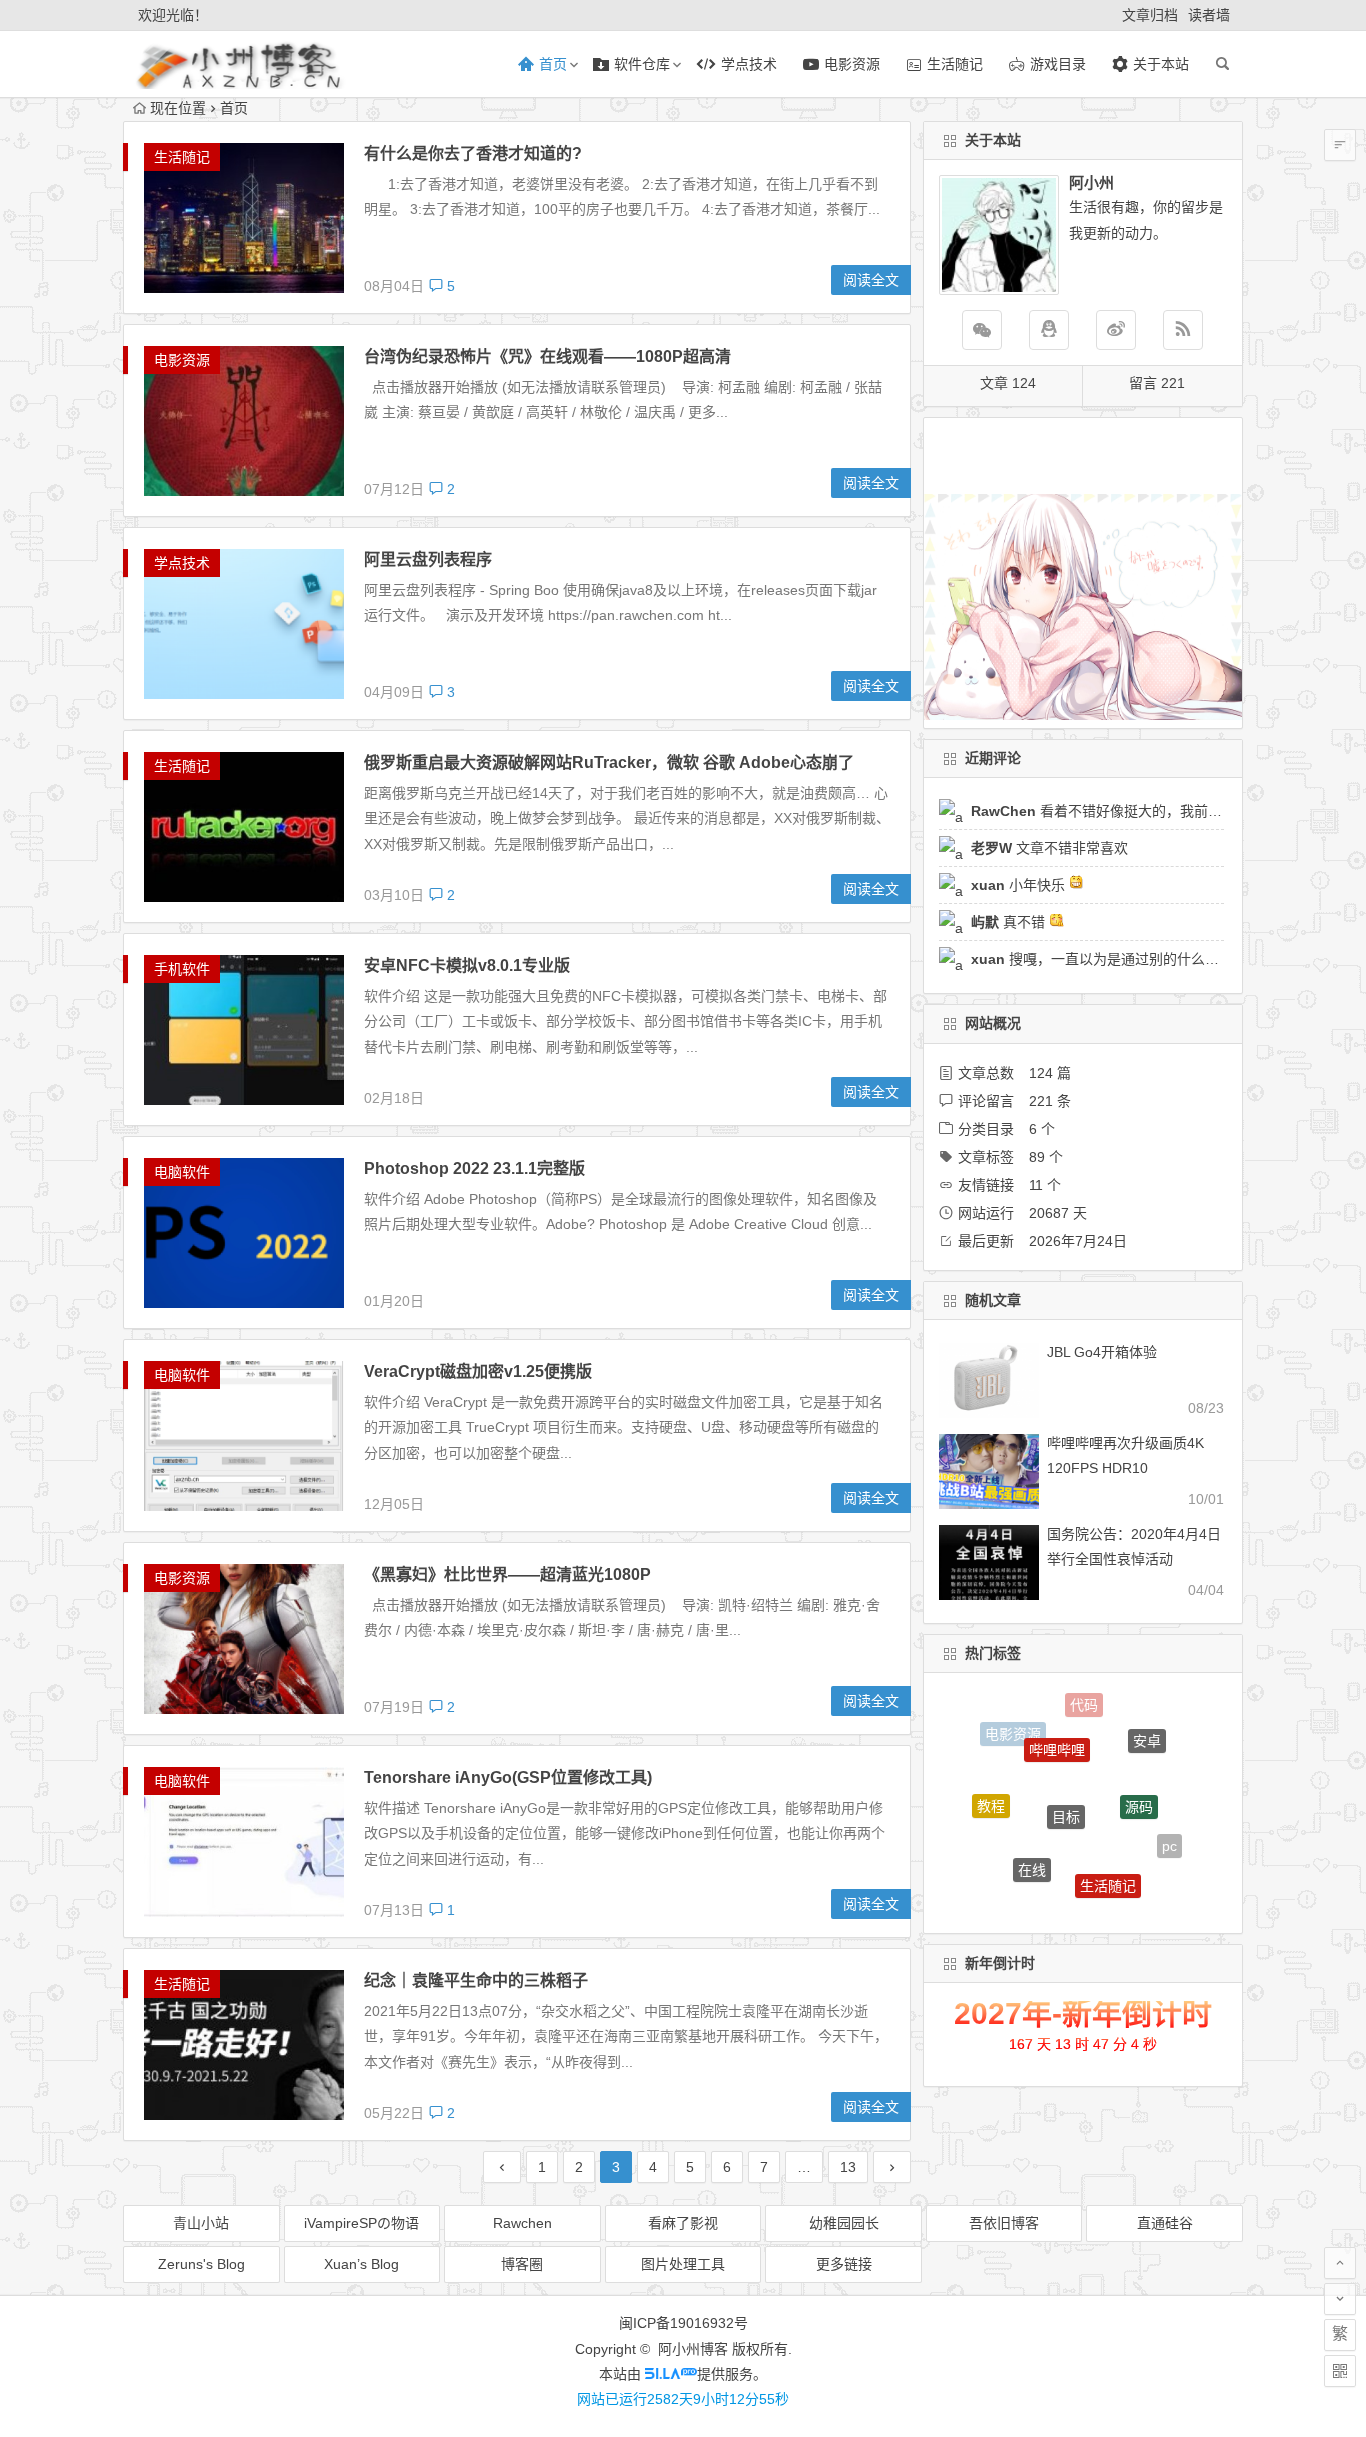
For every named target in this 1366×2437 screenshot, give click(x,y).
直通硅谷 (1165, 2223)
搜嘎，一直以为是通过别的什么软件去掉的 (1123, 959)
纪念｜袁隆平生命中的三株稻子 (476, 1980)
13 (848, 2167)
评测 (1136, 1887)
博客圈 (522, 2264)
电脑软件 (182, 1172)
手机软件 (182, 969)
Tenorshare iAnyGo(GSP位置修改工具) (508, 1777)
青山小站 (201, 2223)
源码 (1139, 1762)
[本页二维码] (1340, 2371)
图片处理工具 (683, 2264)
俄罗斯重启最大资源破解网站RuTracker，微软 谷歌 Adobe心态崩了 (609, 762)
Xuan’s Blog (361, 2264)
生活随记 (182, 157)
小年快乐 (1020, 885)
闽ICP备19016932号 (683, 2323)
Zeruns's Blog (201, 2264)
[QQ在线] (1049, 330)
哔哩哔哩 (1057, 1715)
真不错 (1010, 922)
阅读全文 (871, 280)
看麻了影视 (683, 2223)
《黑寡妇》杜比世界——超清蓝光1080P (507, 1574)
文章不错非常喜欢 (1049, 848)
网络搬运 (1002, 1862)
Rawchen (522, 2223)
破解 (1065, 1895)
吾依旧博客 (1004, 2223)
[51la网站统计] (671, 2374)
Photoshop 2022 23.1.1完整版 (474, 1168)
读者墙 (1209, 15)
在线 (1032, 1831)
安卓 (1147, 1727)
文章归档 (1150, 15)
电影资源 (182, 360)
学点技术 (182, 563)
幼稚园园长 (844, 2223)
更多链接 (844, 2264)
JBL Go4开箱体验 (1102, 1352)
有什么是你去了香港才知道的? (473, 153)
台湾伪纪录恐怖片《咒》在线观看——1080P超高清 (547, 356)
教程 (991, 1785)
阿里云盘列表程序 (428, 559)
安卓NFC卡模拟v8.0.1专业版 (467, 965)
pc (1169, 1828)
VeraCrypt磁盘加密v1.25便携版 (478, 1371)
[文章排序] (1340, 145)
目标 (1066, 1763)
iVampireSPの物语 (361, 2223)
